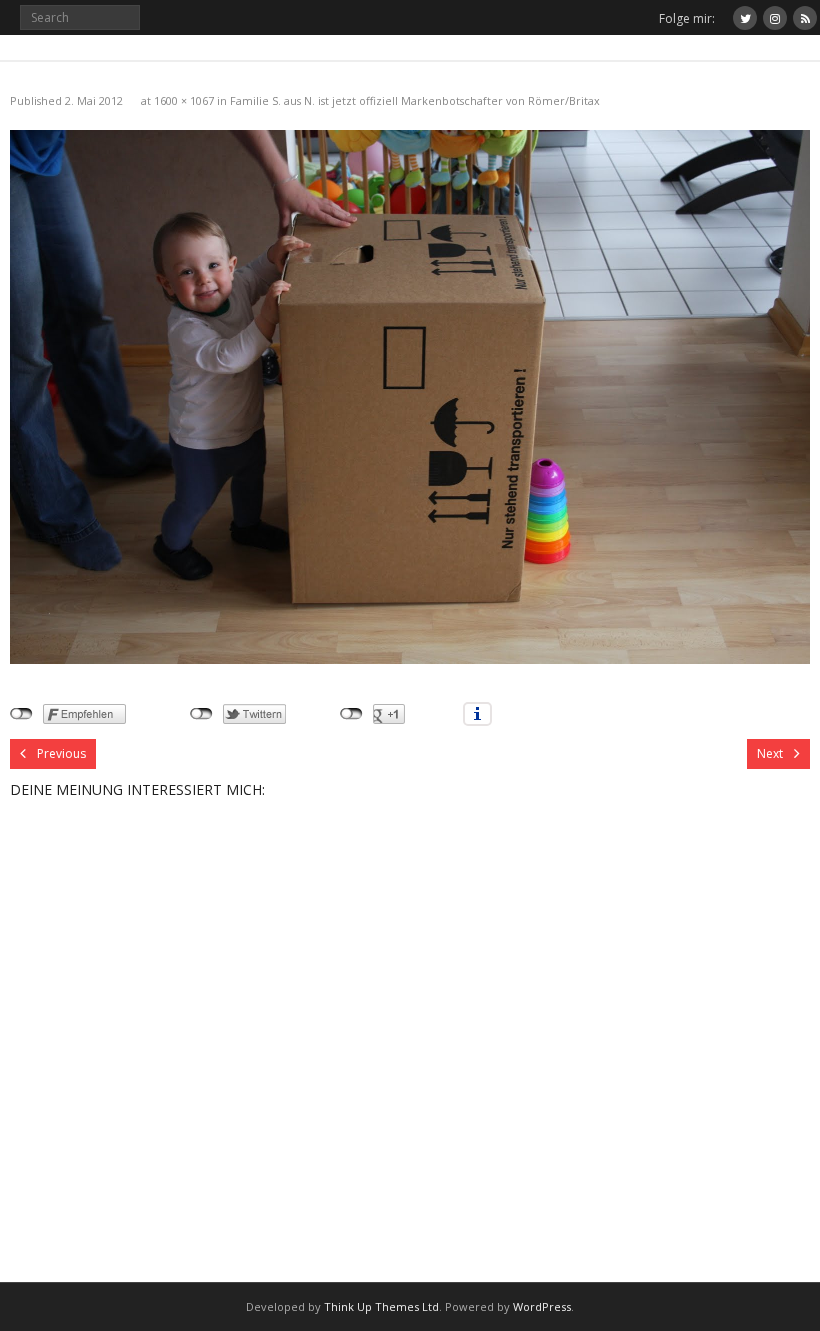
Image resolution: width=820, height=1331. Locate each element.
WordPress (542, 1306)
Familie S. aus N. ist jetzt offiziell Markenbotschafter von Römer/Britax (415, 100)
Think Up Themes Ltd (381, 1306)
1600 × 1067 (184, 100)
